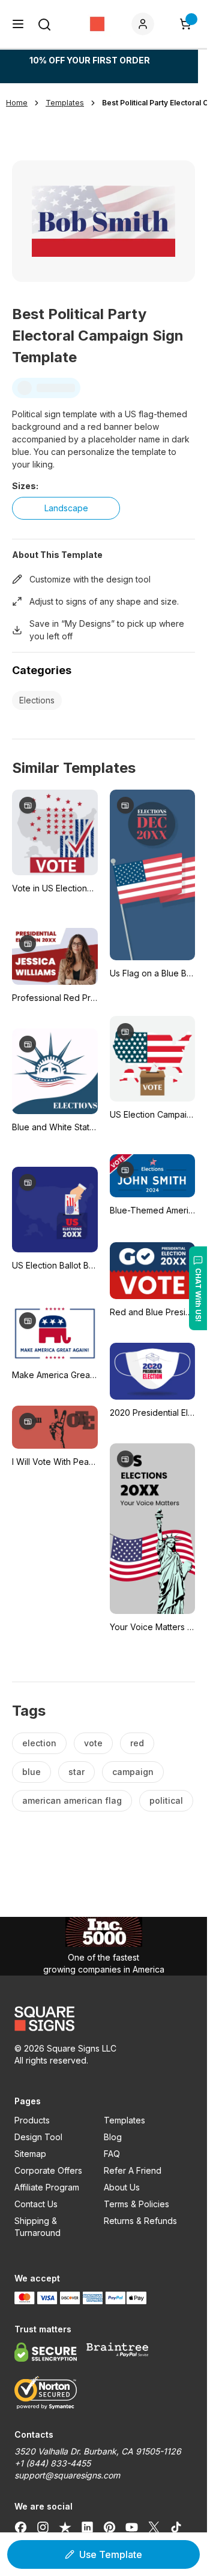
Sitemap (30, 2154)
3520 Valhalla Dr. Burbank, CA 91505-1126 (98, 2451)
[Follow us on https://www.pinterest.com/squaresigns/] (109, 2527)
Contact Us (36, 2204)
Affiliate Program (47, 2187)
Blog (113, 2137)
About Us (122, 2187)
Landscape (66, 508)
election (39, 1743)
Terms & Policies (136, 2204)
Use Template (111, 2554)
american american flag (72, 1800)
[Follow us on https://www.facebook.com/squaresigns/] (21, 2527)
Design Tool (38, 2137)
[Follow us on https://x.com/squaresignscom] (154, 2527)
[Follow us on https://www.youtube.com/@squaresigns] (132, 2527)
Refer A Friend (133, 2170)
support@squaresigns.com (67, 2475)
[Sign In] (145, 24)
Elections (37, 700)
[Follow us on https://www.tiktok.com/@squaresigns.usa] (176, 2527)
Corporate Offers (48, 2170)
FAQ (112, 2154)
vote (93, 1743)
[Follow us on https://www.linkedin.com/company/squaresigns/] (87, 2527)
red (137, 1743)
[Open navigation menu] (18, 24)
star (76, 1772)
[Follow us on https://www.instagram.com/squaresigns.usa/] (43, 2527)
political (166, 1800)
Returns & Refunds (140, 2221)
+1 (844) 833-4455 (52, 2463)
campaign (133, 1772)
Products (32, 2120)
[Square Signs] (97, 24)
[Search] (44, 25)
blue (31, 1772)
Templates (124, 2120)
